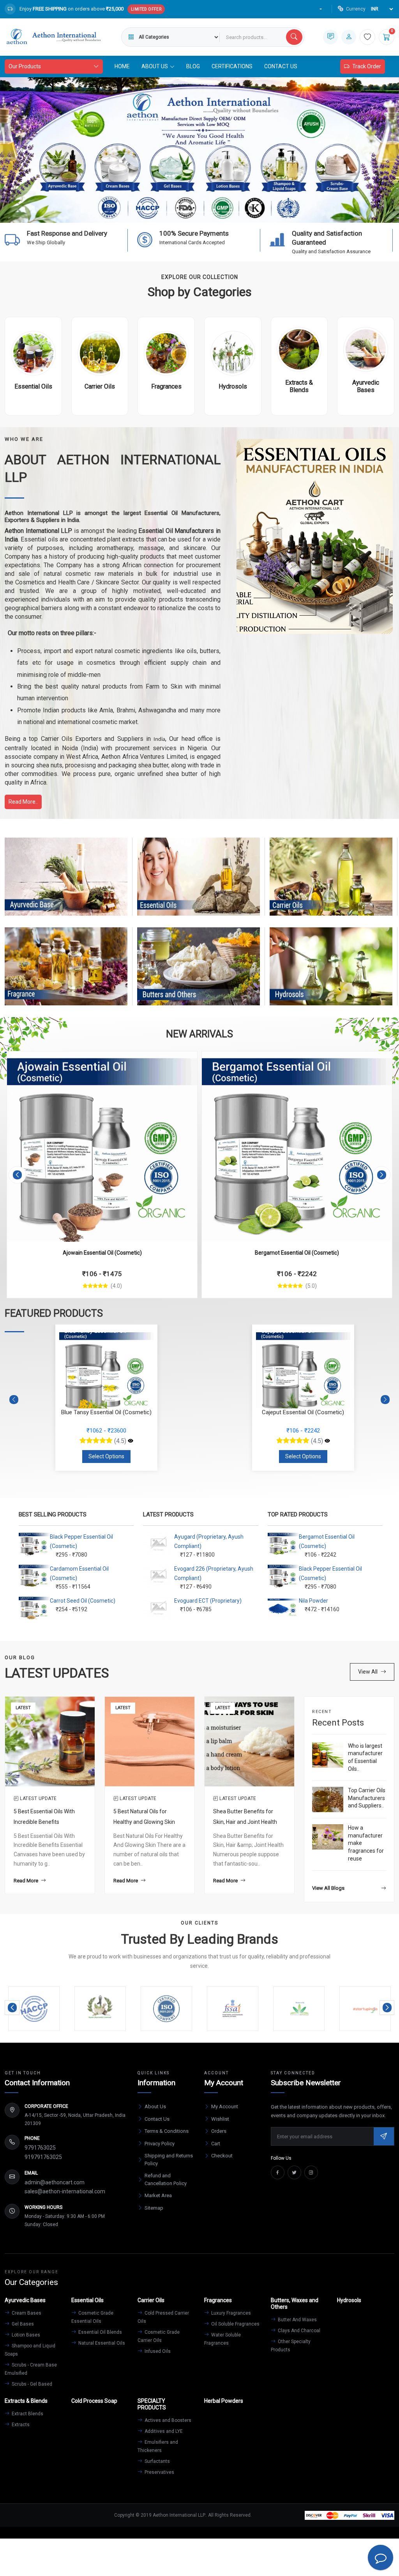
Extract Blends (27, 2414)
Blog (193, 66)
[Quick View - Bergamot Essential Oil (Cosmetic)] (183, 1062)
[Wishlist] (367, 37)
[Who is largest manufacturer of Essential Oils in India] (328, 1755)
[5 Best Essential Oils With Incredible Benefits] (50, 1741)
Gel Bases (22, 2324)
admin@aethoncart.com (55, 2182)
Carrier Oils (331, 884)
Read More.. (23, 802)
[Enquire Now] (330, 37)
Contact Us (281, 66)
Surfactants (157, 2461)
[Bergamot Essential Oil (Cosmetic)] (102, 1147)
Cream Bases (26, 2313)
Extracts (20, 2425)
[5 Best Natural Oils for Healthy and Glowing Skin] (150, 1741)
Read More (26, 1881)
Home (122, 66)
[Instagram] (311, 2172)
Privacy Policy (160, 2144)
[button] (17, 1175)
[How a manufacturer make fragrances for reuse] (328, 1837)
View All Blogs (328, 1888)
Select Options (106, 1456)
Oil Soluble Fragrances (235, 2324)
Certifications (232, 66)
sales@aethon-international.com (65, 2191)
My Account (225, 2106)
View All (368, 1672)
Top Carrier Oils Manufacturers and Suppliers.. (367, 1798)
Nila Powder (313, 1601)
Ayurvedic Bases (66, 884)
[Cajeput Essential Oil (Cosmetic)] (131, 1441)
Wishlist (220, 2119)
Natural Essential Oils (101, 2343)
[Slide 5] (214, 212)
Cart (216, 2144)
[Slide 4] (199, 212)
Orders (219, 2131)
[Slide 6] (228, 212)
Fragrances (66, 974)
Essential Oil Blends (100, 2332)
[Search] (294, 37)
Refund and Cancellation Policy (166, 2179)
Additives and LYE (163, 2431)
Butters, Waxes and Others (199, 974)
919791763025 (43, 2157)
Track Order (367, 66)
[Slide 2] (171, 212)
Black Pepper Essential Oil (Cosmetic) (297, 1253)
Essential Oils (199, 884)
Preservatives (159, 2472)
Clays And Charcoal (298, 2331)
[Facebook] (278, 2172)
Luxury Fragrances (230, 2313)
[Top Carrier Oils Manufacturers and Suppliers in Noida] (328, 1799)
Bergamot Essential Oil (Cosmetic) (102, 1253)
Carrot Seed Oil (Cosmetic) (83, 1601)
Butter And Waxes (297, 2320)
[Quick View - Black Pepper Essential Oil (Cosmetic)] (378, 1062)
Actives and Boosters (167, 2420)
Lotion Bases (25, 2335)
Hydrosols (331, 974)
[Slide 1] (157, 212)
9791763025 (40, 2148)
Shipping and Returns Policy (169, 2160)
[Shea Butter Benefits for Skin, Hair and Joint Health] (249, 1741)
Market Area (158, 2195)
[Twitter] (294, 2172)
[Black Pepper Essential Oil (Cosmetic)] (297, 1147)
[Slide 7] (242, 212)
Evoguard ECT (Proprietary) (208, 1601)
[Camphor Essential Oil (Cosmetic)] (327, 1441)
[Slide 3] (185, 212)
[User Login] (349, 37)
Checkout (222, 2156)
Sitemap (154, 2208)
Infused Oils (157, 2351)
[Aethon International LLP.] (53, 37)
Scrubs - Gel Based (31, 2384)
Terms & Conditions (167, 2131)
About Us (155, 2106)
